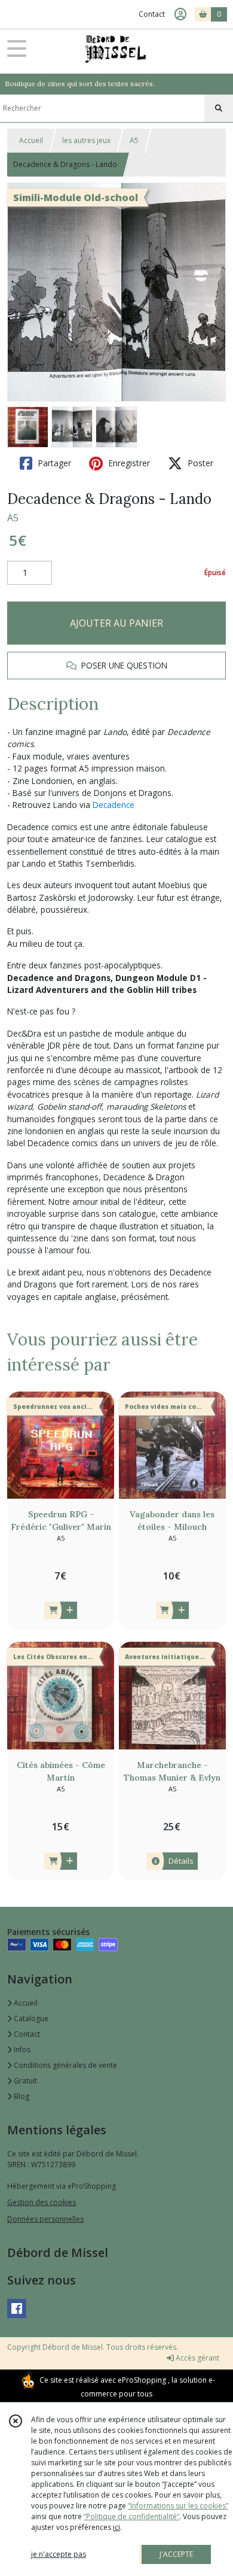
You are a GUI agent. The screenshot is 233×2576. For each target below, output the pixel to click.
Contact (152, 14)
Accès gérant (197, 2358)
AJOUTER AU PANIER (116, 623)
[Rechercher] (219, 108)
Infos (21, 2050)
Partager (53, 463)
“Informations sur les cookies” (178, 2506)
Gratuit (24, 2081)
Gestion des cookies (42, 2202)
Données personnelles (45, 2219)
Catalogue (30, 2018)
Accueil (31, 140)
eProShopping (142, 2380)
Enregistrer (128, 463)
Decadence (114, 805)
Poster (199, 463)
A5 (134, 140)
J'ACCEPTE (176, 2554)
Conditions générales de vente (65, 2065)
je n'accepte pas (59, 2554)
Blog (21, 2096)
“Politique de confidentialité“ (131, 2516)
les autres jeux (86, 140)
